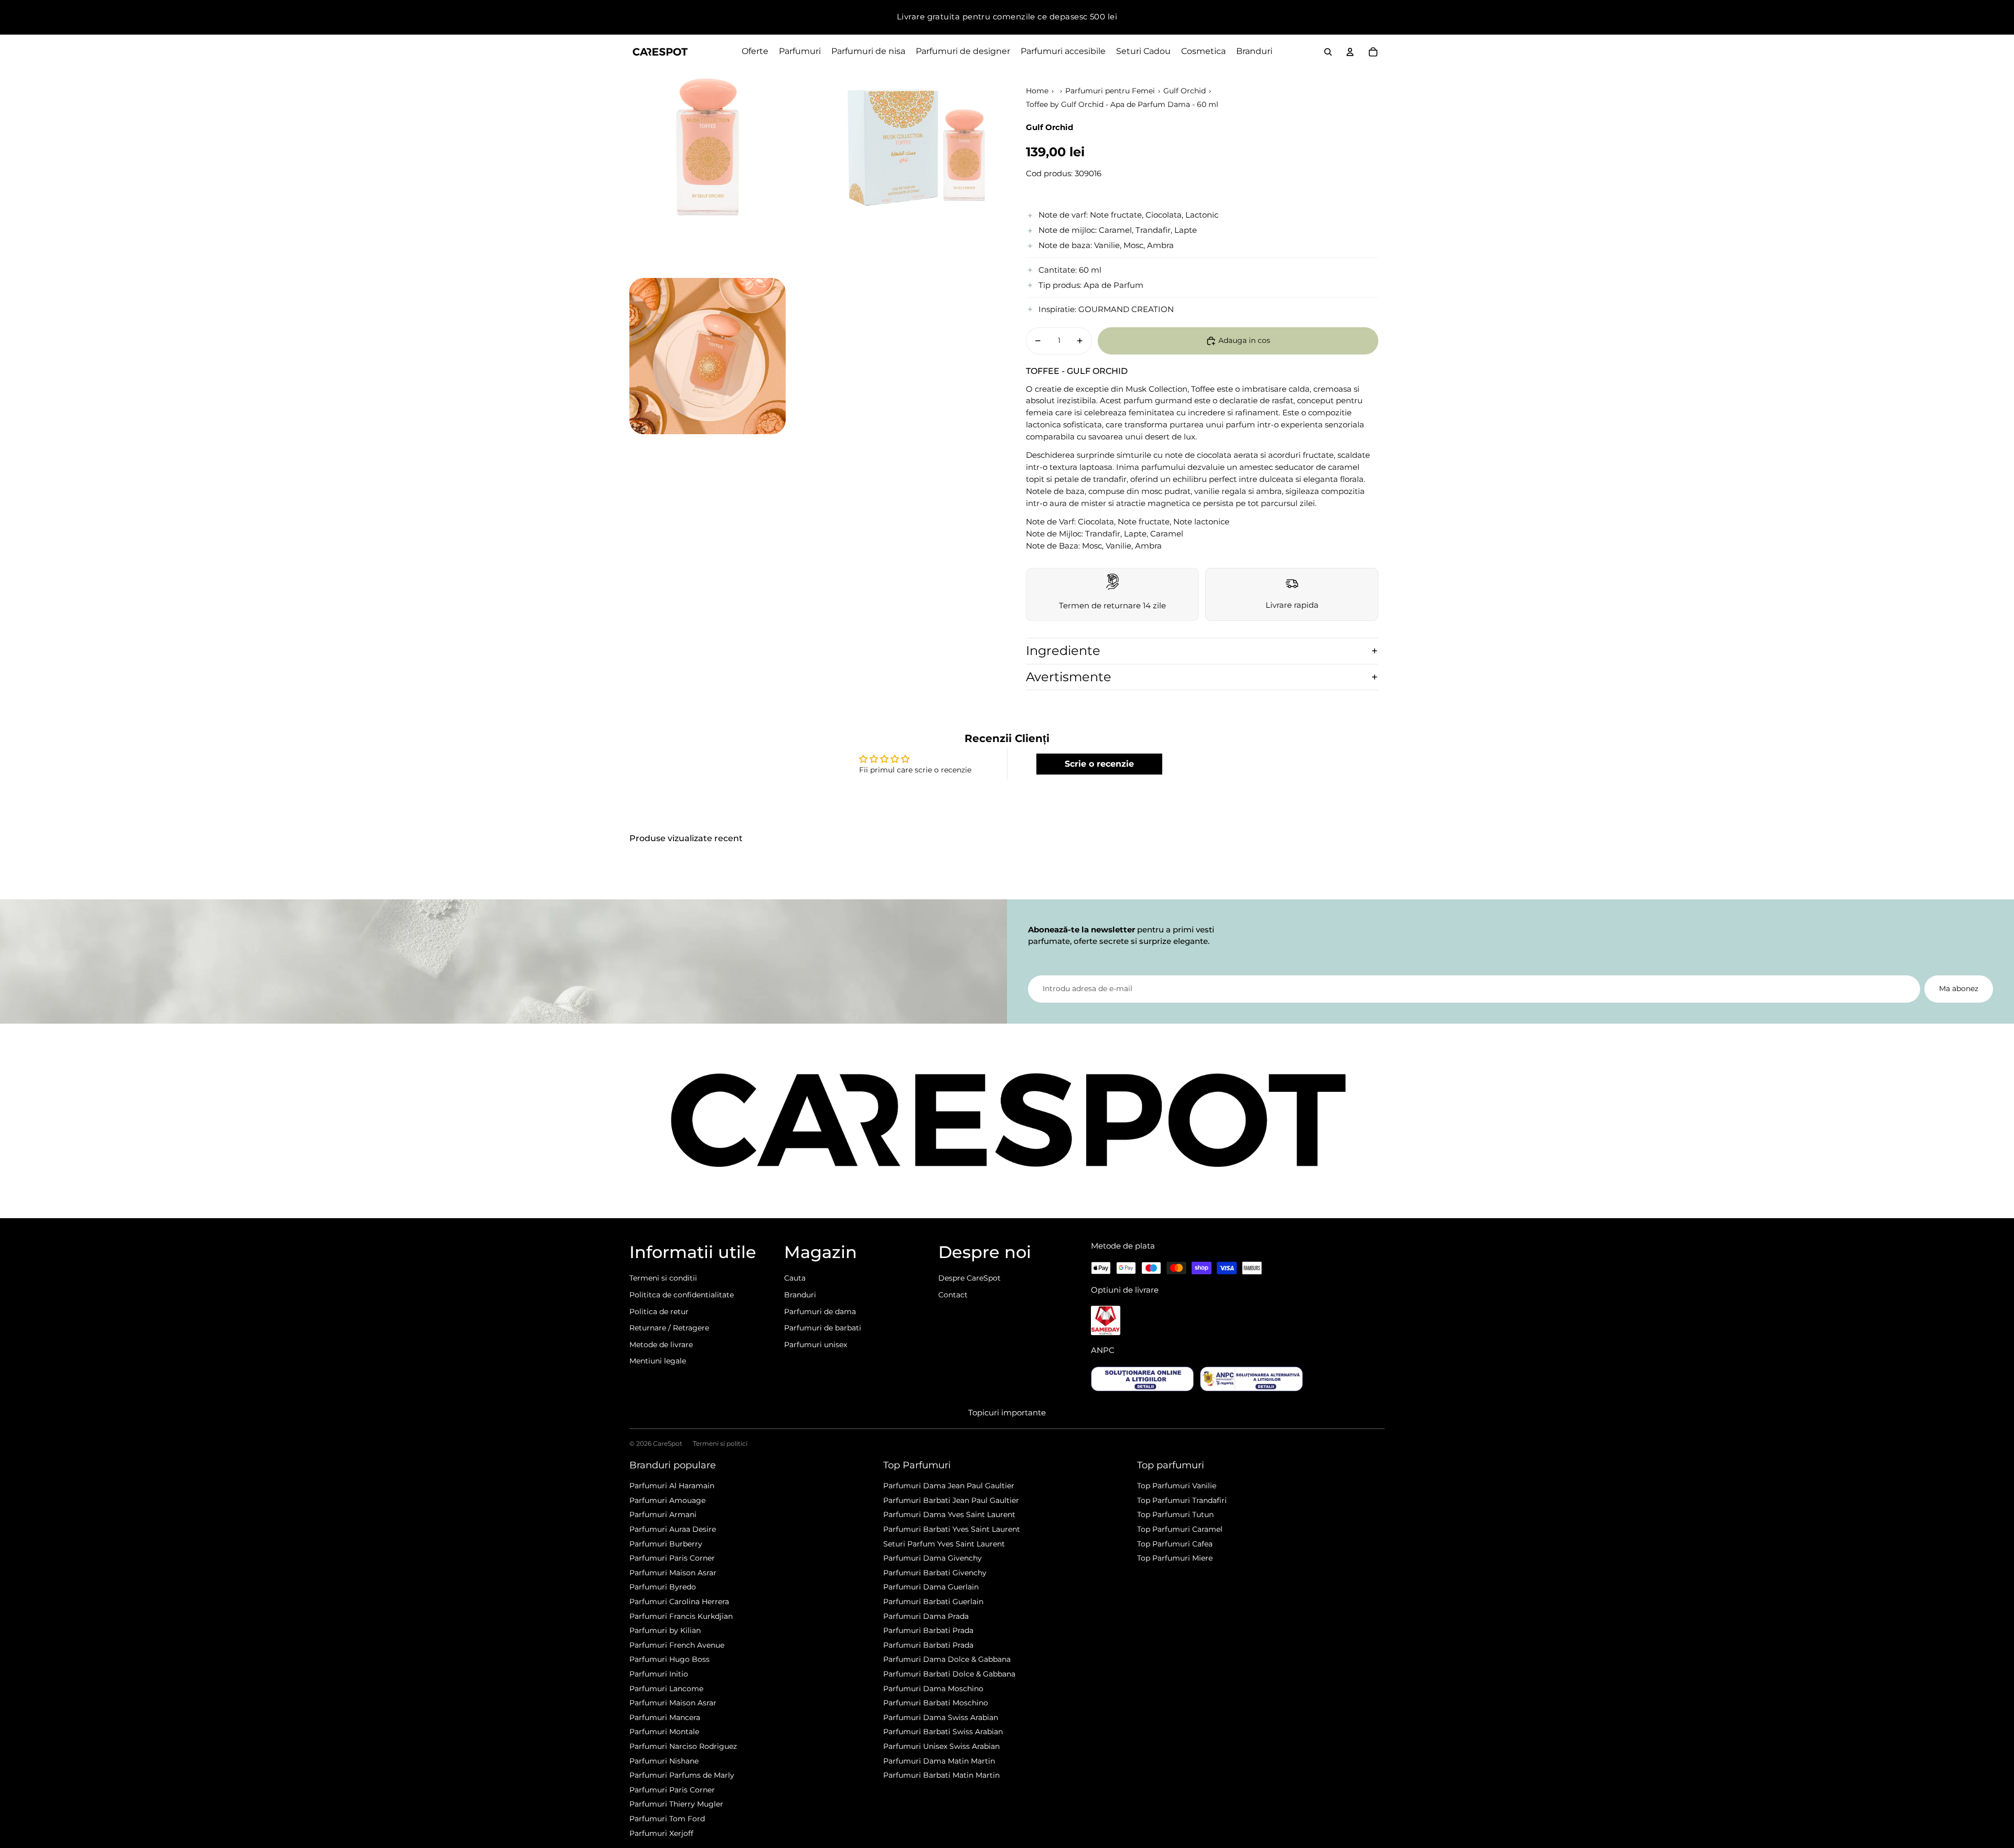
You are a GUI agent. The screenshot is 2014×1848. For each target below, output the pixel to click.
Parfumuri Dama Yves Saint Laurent (949, 1514)
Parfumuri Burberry (666, 1544)
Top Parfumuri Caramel (1180, 1529)
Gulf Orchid (1185, 91)
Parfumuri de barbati (823, 1328)
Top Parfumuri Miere (1175, 1558)
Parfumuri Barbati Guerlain (933, 1602)
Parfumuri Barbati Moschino (936, 1703)
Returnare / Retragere (669, 1328)
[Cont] (1350, 52)
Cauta (795, 1278)
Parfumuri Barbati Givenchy (935, 1573)
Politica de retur (659, 1312)
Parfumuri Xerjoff (661, 1833)
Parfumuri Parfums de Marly (682, 1775)
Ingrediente (1063, 651)
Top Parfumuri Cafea (1175, 1544)
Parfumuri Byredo (663, 1587)
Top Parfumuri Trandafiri (1182, 1500)
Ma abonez (1959, 989)
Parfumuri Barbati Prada (928, 1630)
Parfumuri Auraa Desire (673, 1529)
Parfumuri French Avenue (677, 1645)
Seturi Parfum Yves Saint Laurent (944, 1544)
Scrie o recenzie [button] (1099, 764)
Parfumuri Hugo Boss (669, 1659)
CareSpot (668, 1443)
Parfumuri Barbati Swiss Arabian (943, 1732)
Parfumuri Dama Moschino (933, 1689)
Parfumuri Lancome (666, 1689)
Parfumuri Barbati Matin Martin (941, 1775)
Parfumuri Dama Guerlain (931, 1587)
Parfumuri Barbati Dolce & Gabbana (949, 1674)
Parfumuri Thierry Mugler (676, 1804)
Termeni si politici (720, 1443)
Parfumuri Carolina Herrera (679, 1602)
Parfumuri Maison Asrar (673, 1573)
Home (1037, 91)
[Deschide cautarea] (1328, 52)
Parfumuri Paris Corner (672, 1558)
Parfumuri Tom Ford (667, 1819)
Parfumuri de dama (820, 1312)
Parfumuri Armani (663, 1514)
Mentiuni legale (658, 1361)
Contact (953, 1295)
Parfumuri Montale (664, 1732)
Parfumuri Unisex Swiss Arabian (941, 1746)
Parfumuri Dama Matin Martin (939, 1761)
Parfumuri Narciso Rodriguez (683, 1746)
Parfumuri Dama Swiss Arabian (941, 1717)
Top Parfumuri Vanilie (1177, 1486)
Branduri (800, 1295)
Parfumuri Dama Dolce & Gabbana (947, 1659)
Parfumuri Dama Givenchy (933, 1558)
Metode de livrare (661, 1345)
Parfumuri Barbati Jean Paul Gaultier (951, 1500)
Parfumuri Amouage (667, 1500)
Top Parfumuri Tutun (1175, 1514)
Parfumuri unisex (816, 1345)
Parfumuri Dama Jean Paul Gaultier (949, 1486)
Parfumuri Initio (659, 1674)
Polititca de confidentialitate (682, 1295)
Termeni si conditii (663, 1278)
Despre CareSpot (969, 1278)
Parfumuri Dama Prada (926, 1616)
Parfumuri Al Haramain (672, 1486)
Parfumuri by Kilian (665, 1630)
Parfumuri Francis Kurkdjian (681, 1616)
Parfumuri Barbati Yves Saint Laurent (952, 1529)
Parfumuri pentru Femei (1110, 91)
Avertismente (1069, 677)
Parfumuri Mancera (665, 1717)
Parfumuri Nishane (664, 1761)
